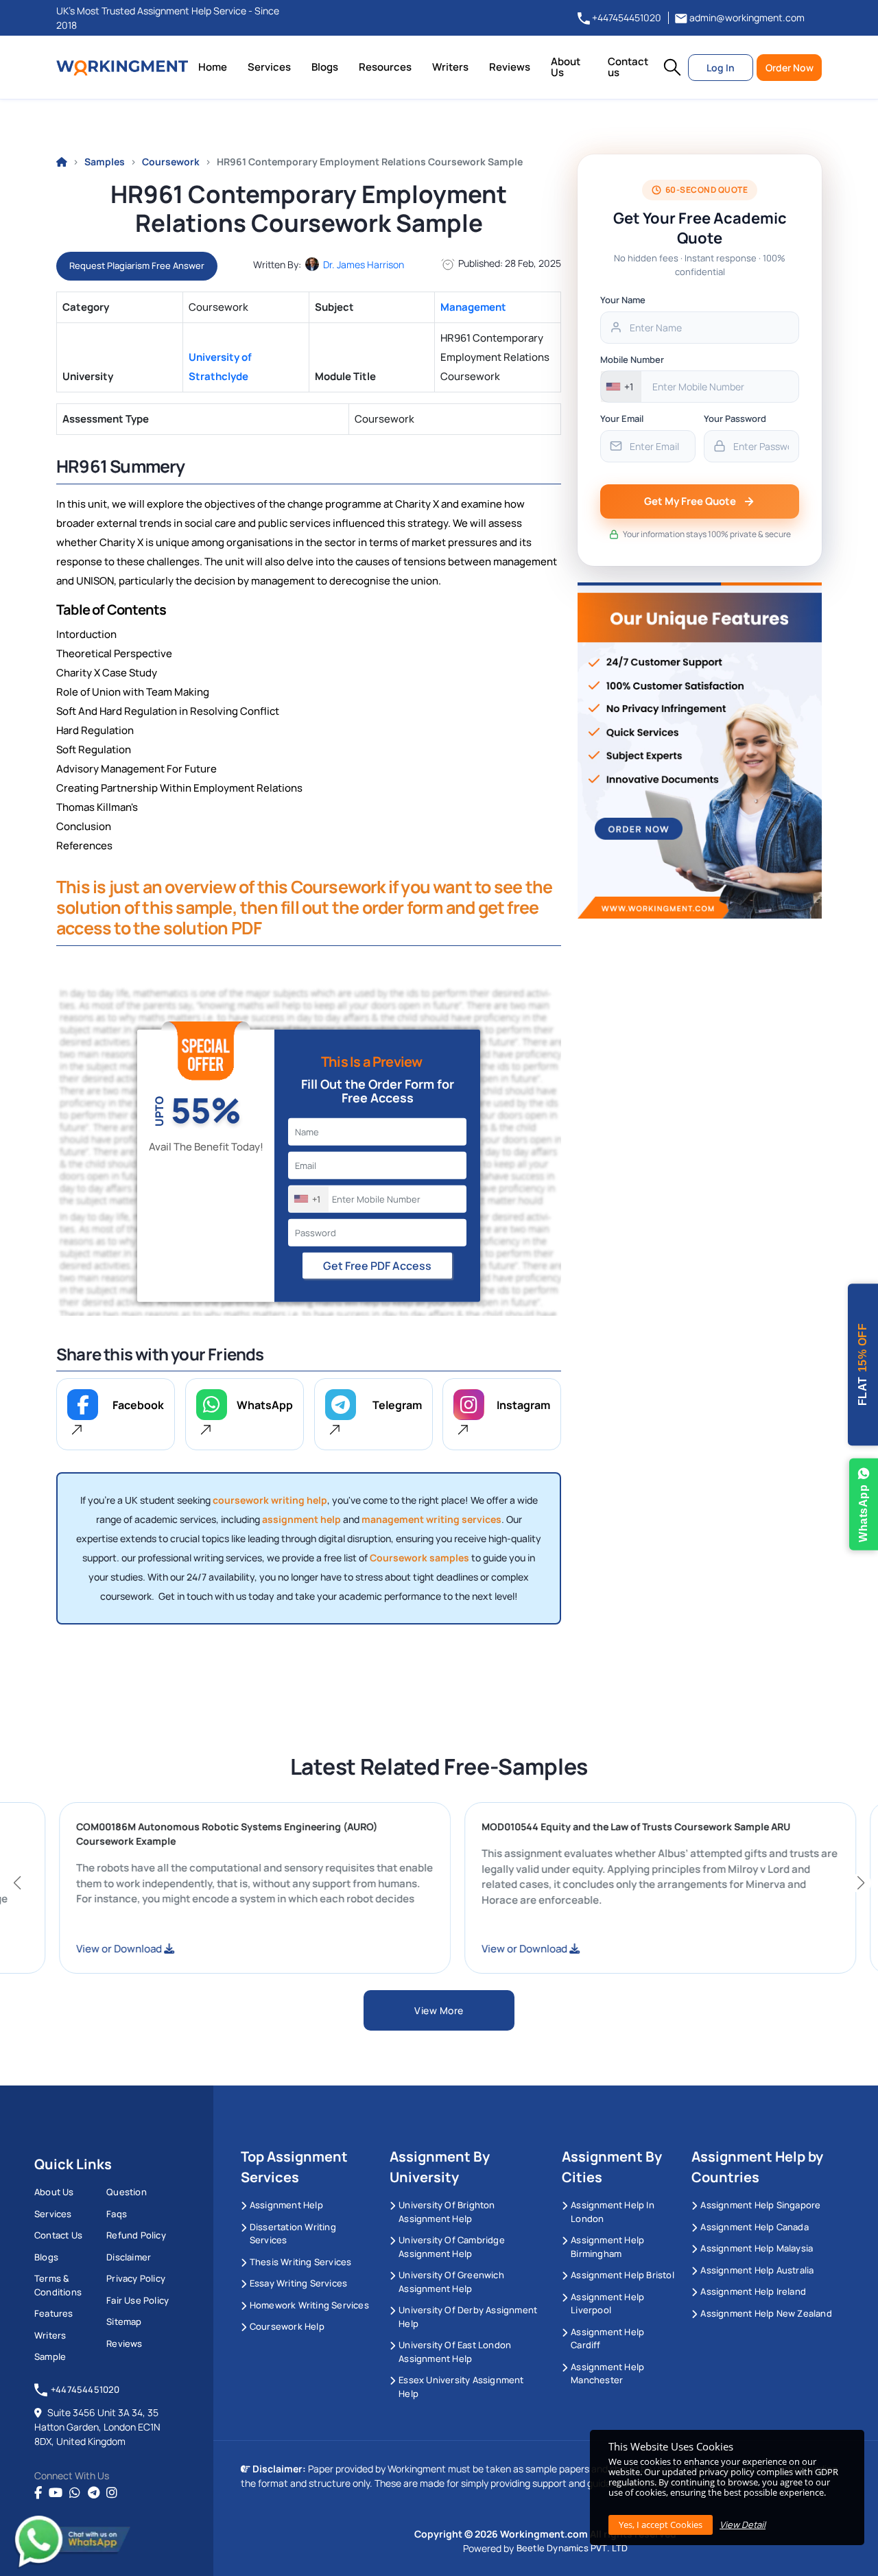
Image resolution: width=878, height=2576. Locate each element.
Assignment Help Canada (754, 2227)
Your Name (623, 300)
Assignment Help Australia (757, 2270)
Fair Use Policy (138, 2300)
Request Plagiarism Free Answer (137, 265)
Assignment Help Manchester (607, 2374)
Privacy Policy (136, 2278)
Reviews (510, 67)
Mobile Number (632, 359)
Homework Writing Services (309, 2305)
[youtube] (56, 2493)
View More (439, 2010)
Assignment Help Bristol (622, 2275)
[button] (672, 67)
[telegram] (94, 2493)
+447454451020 (626, 17)
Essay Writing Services (298, 2283)
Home (213, 67)
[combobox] (309, 1198)
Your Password (735, 418)
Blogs (325, 67)
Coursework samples (419, 1558)
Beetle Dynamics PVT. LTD (572, 2548)
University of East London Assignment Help (455, 2352)
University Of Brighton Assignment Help (447, 2212)
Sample (50, 2356)
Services (269, 67)
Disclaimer (129, 2257)
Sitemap (124, 2321)
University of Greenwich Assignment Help (451, 2282)
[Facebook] (38, 2493)
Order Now (790, 68)
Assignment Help (286, 2205)
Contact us (628, 67)
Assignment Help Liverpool (607, 2304)
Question (127, 2192)
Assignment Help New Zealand (766, 2313)
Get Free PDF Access (377, 1265)
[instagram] (112, 2493)
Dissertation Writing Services (293, 2234)
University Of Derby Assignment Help (468, 2317)
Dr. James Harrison (364, 264)
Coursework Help (287, 2326)
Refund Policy (136, 2235)
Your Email (622, 418)
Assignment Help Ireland (753, 2291)
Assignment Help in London (613, 2212)
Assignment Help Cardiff (607, 2339)
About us (54, 2192)
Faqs (117, 2214)
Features (54, 2313)
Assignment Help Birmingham (607, 2247)
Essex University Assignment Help (461, 2387)
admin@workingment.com (746, 17)
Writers (450, 67)
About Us (566, 67)
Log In (721, 68)
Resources (385, 67)
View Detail (743, 2525)
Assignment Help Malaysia (757, 2248)
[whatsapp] (75, 2493)
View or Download (181, 1949)
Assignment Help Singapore (760, 2205)
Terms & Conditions (58, 2285)
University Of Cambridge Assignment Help (452, 2247)
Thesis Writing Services (301, 2262)
